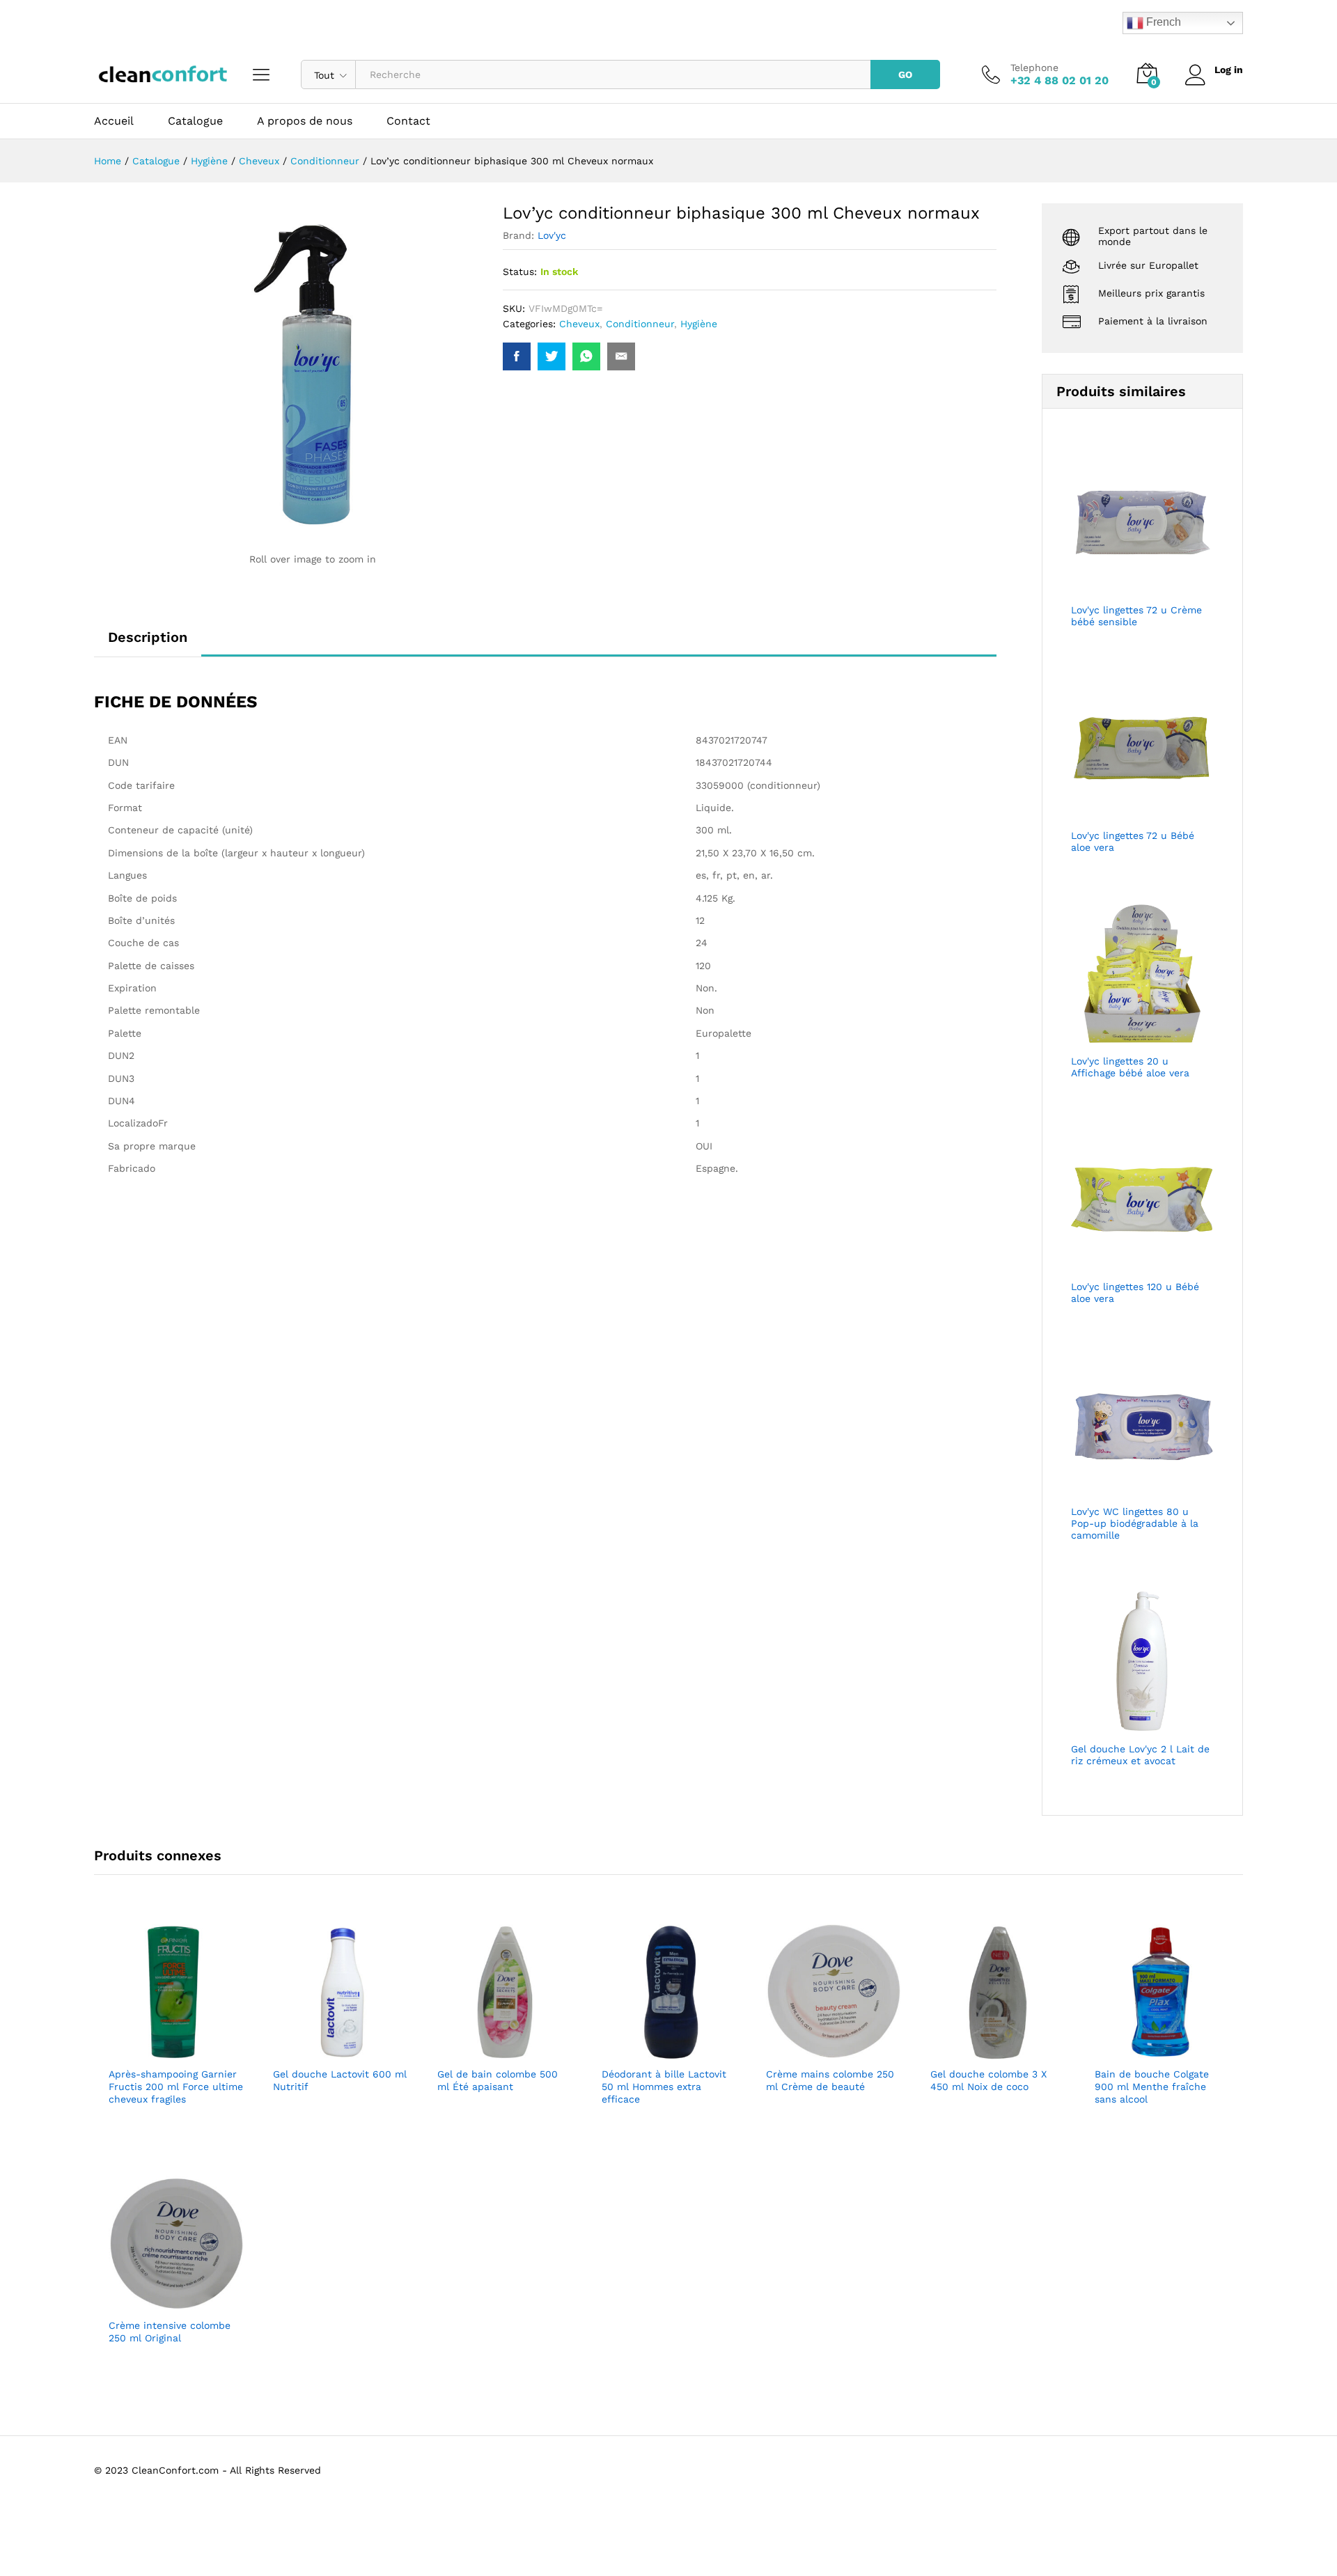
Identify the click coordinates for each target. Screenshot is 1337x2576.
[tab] (148, 643)
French (1162, 22)
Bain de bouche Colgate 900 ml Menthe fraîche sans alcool (1152, 2087)
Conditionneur (640, 324)
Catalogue (195, 121)
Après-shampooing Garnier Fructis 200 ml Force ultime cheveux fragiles (176, 2087)
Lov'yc (552, 235)
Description (148, 637)
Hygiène (699, 324)
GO (905, 74)
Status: (520, 272)
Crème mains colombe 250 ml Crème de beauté (830, 2080)
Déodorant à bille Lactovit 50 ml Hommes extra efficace (664, 2087)
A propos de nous (305, 121)
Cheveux (579, 324)
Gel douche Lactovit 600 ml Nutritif (340, 2080)
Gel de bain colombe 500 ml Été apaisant (498, 2080)
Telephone (1034, 68)
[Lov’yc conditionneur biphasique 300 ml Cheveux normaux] (517, 356)
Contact (408, 121)
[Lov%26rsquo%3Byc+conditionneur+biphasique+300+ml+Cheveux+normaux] (552, 356)
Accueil (114, 121)
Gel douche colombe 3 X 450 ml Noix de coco (988, 2080)
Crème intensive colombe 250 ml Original (170, 2332)
